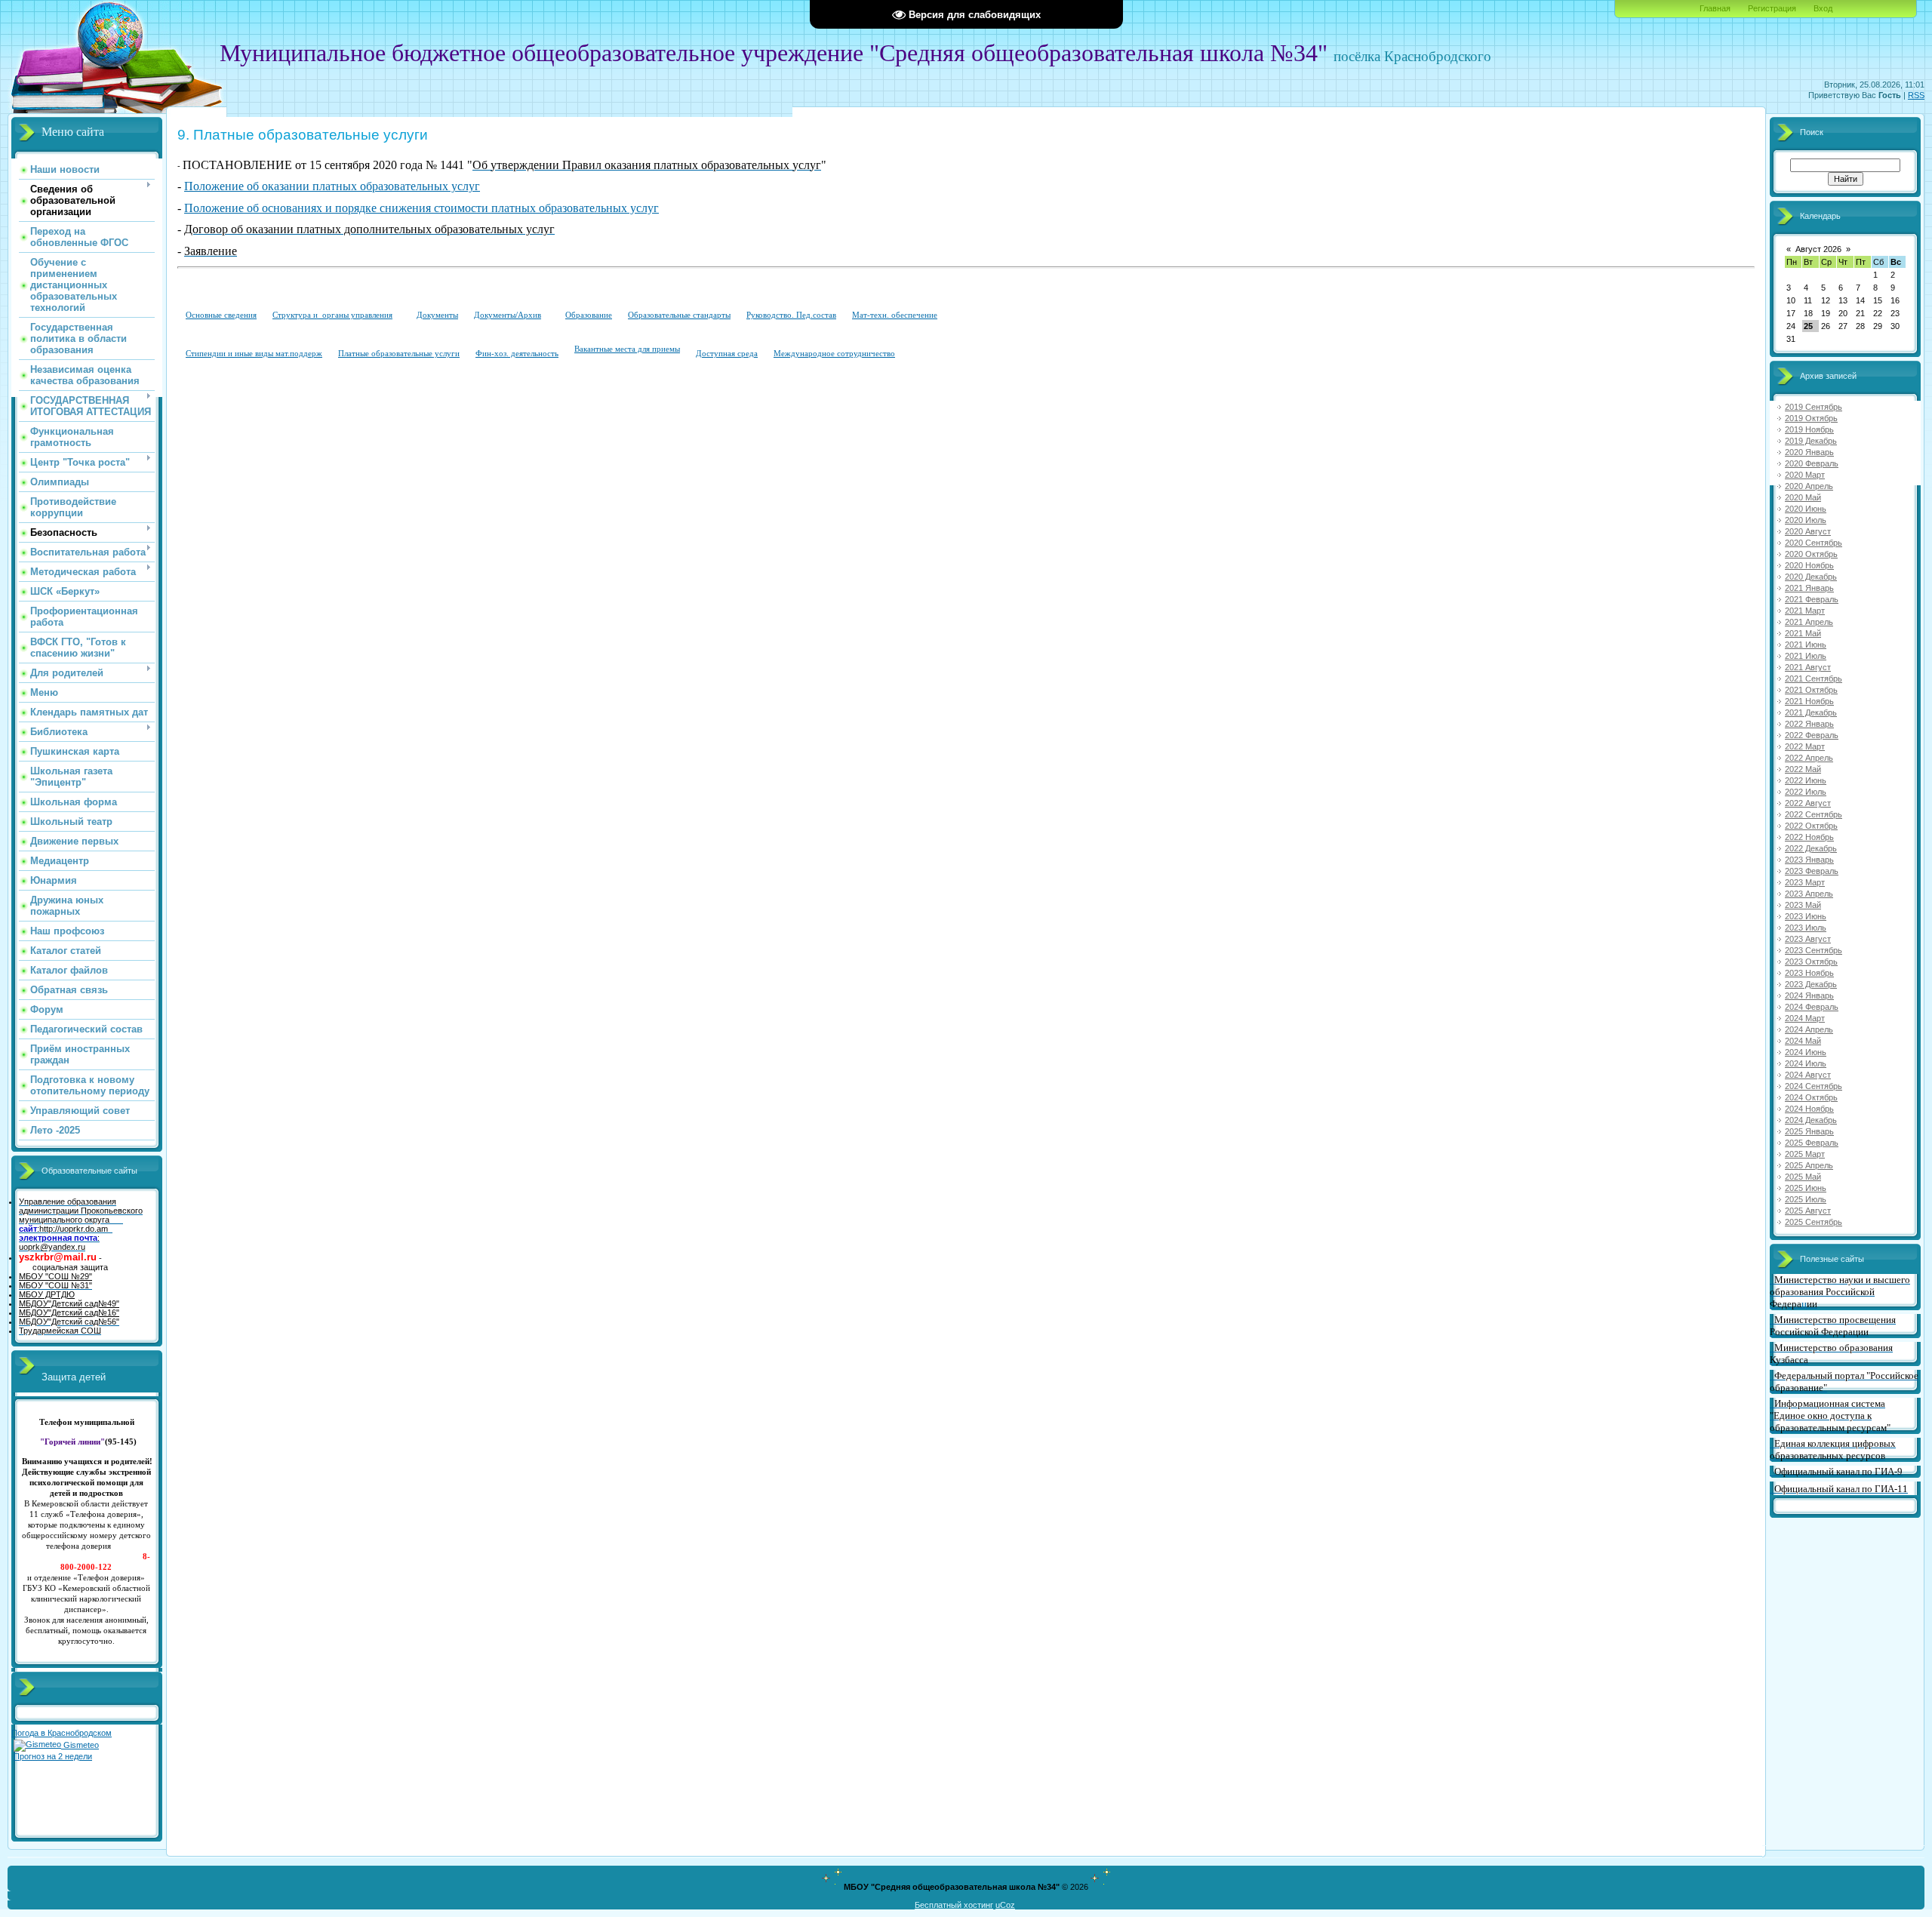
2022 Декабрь (1811, 848)
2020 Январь (1809, 452)
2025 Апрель (1809, 1165)
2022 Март (1805, 746)
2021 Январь (1809, 588)
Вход (1823, 8)
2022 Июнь (1806, 780)
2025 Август (1808, 1211)
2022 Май (1803, 769)
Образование (589, 315)
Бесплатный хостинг (954, 1905)
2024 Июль (1806, 1063)
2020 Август (1808, 531)
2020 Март (1805, 475)
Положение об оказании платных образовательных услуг (332, 186)
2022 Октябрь (1811, 826)
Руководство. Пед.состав (791, 315)
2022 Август (1808, 803)
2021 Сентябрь (1814, 678)
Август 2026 (1818, 249)
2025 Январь (1809, 1131)
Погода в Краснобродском (62, 1733)
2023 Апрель (1809, 894)
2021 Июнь (1806, 645)
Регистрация (1772, 8)
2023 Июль (1806, 928)
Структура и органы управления (332, 315)
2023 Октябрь (1811, 962)
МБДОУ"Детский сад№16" (69, 1312)
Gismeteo (80, 1745)
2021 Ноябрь (1809, 701)
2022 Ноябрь (1809, 837)
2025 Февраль (1812, 1143)
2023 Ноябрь (1809, 973)
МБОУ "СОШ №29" (55, 1276)
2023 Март (1805, 882)
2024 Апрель (1809, 1029)
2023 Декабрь (1811, 984)
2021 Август (1808, 667)
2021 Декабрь (1811, 712)
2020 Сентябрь (1814, 543)
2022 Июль (1806, 792)
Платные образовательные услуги (399, 353)
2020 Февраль (1812, 463)
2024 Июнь (1806, 1052)
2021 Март (1805, 611)
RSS (1916, 95)
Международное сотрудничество (834, 353)
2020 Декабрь (1811, 577)
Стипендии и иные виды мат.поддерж (254, 353)
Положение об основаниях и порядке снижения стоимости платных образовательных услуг (421, 208)
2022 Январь (1809, 724)
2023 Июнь (1806, 916)
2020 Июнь (1806, 509)
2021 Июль (1806, 656)
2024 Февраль (1812, 1007)
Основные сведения (221, 315)
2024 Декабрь (1811, 1120)
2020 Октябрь (1811, 554)
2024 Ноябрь (1809, 1109)
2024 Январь (1809, 995)
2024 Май (1803, 1041)
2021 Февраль (1812, 599)
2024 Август (1808, 1075)
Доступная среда (727, 353)
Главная (1715, 8)
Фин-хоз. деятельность (517, 353)
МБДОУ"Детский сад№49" (69, 1303)
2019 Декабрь (1811, 441)
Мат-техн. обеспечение (895, 315)
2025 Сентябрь (1814, 1222)
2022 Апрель (1809, 758)
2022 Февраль (1812, 735)
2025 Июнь (1806, 1188)
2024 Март (1805, 1018)
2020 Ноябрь (1809, 565)
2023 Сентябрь (1814, 950)
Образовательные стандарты (679, 315)
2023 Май (1803, 905)
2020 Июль (1806, 520)
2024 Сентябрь (1814, 1086)
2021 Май (1803, 633)
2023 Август (1808, 939)
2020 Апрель (1809, 486)
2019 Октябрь (1811, 418)
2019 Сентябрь (1814, 407)
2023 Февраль (1812, 871)
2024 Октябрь (1811, 1097)
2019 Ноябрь (1809, 429)
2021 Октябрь (1811, 690)
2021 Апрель (1809, 622)
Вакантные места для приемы (627, 349)
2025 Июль (1806, 1199)
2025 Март (1805, 1154)
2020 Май (1803, 497)
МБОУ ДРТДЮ (47, 1294)
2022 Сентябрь (1814, 814)
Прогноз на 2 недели (53, 1756)
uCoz (1005, 1905)
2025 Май (1803, 1177)
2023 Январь (1809, 860)
